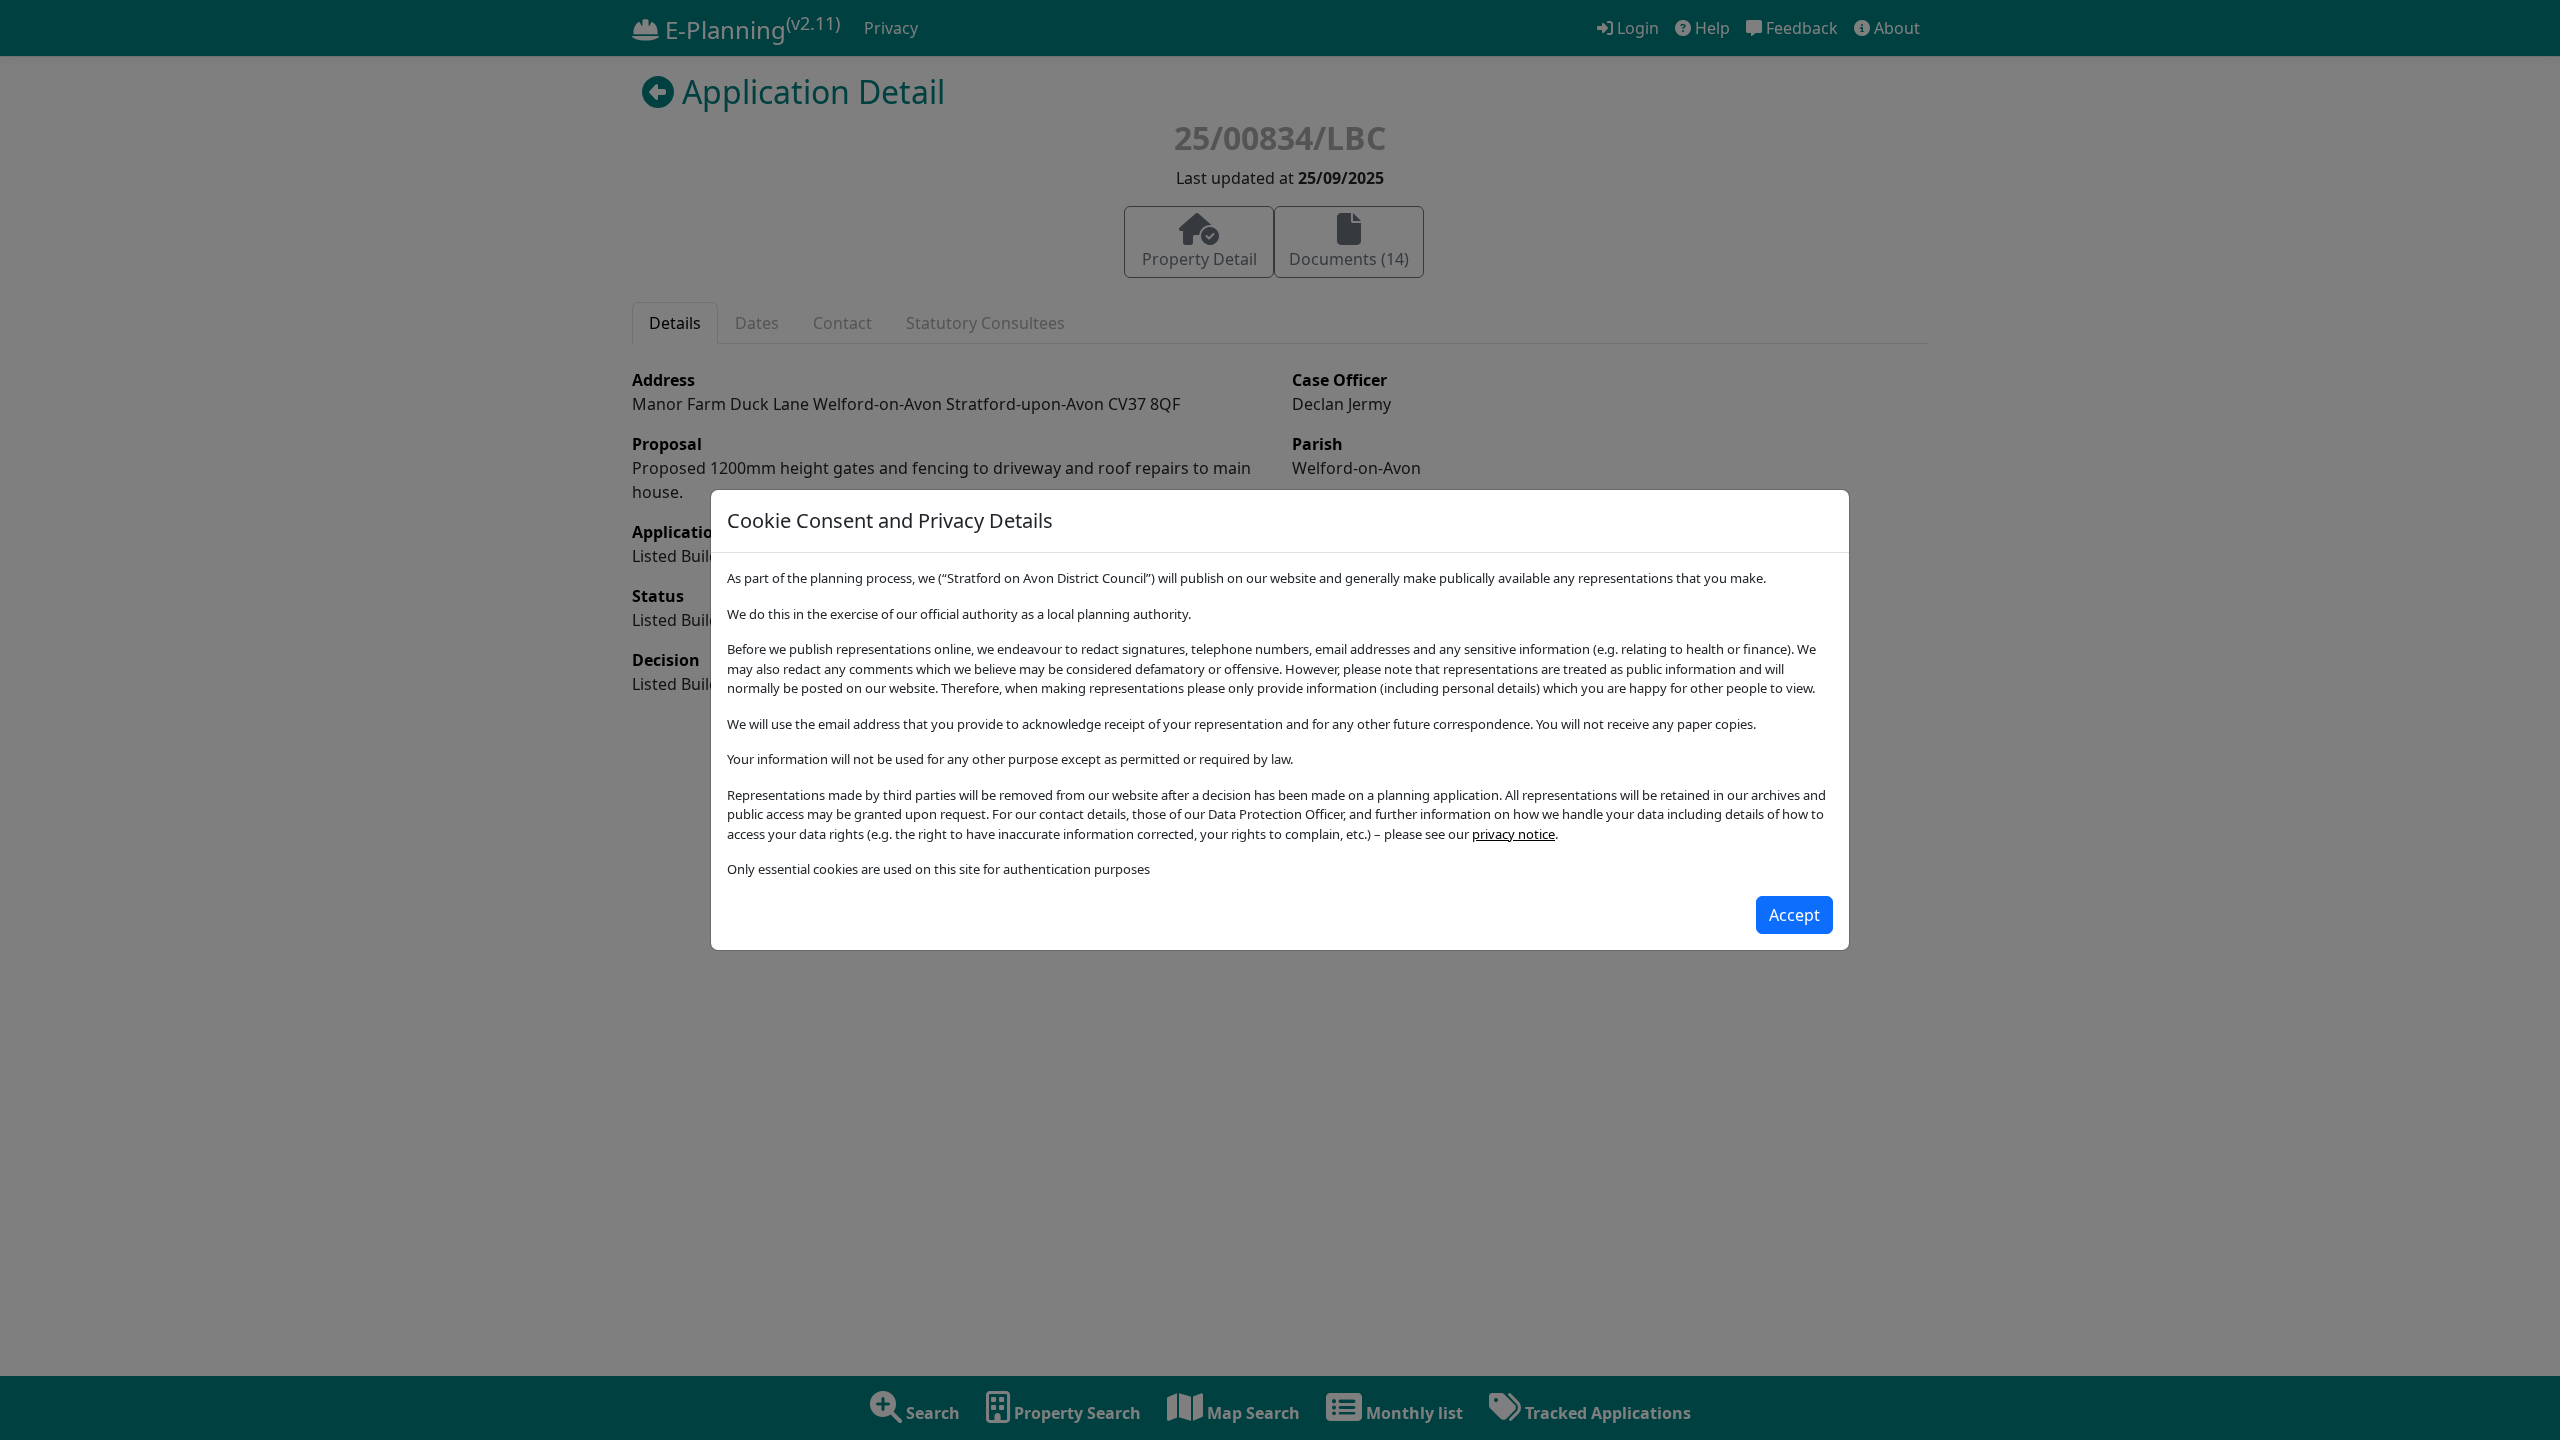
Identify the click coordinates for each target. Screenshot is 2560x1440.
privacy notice (1513, 834)
